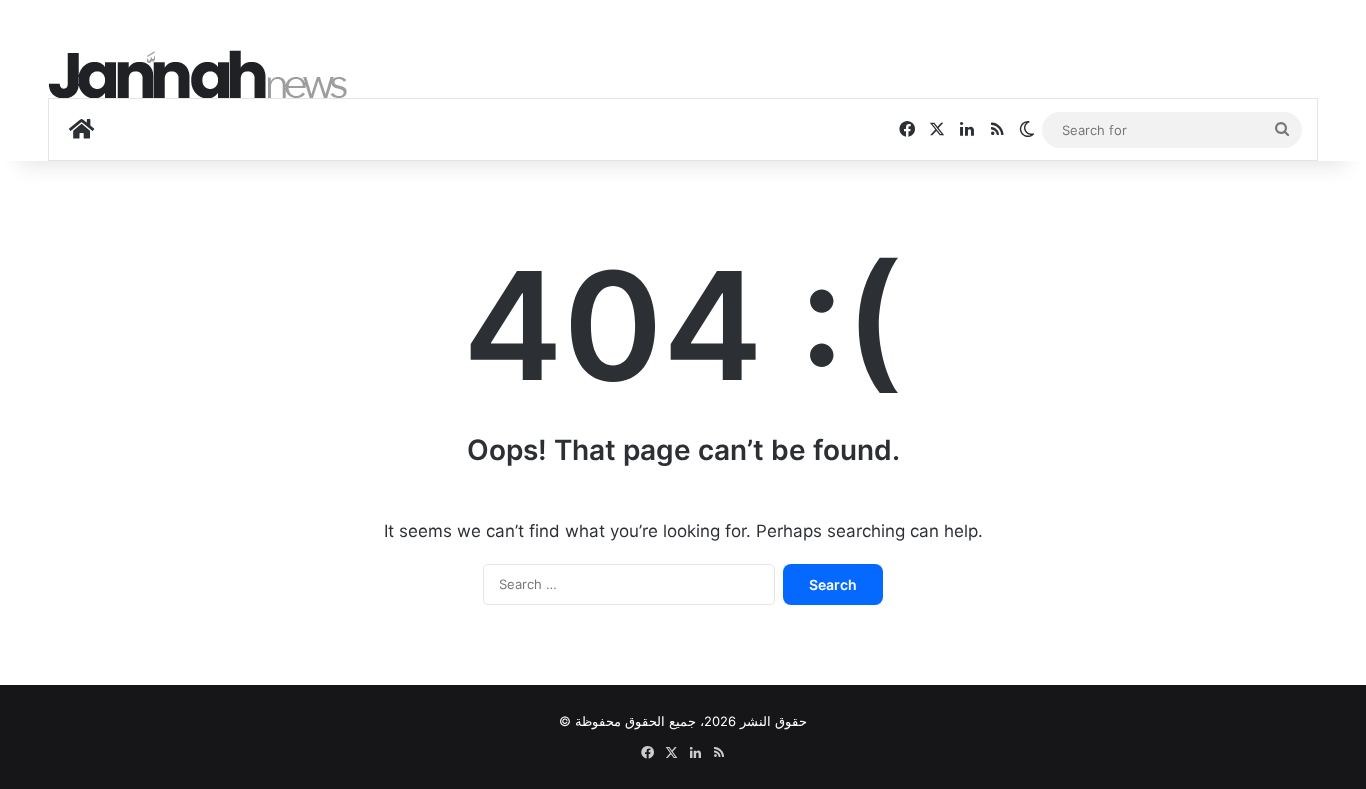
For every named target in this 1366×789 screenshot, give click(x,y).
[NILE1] (198, 74)
